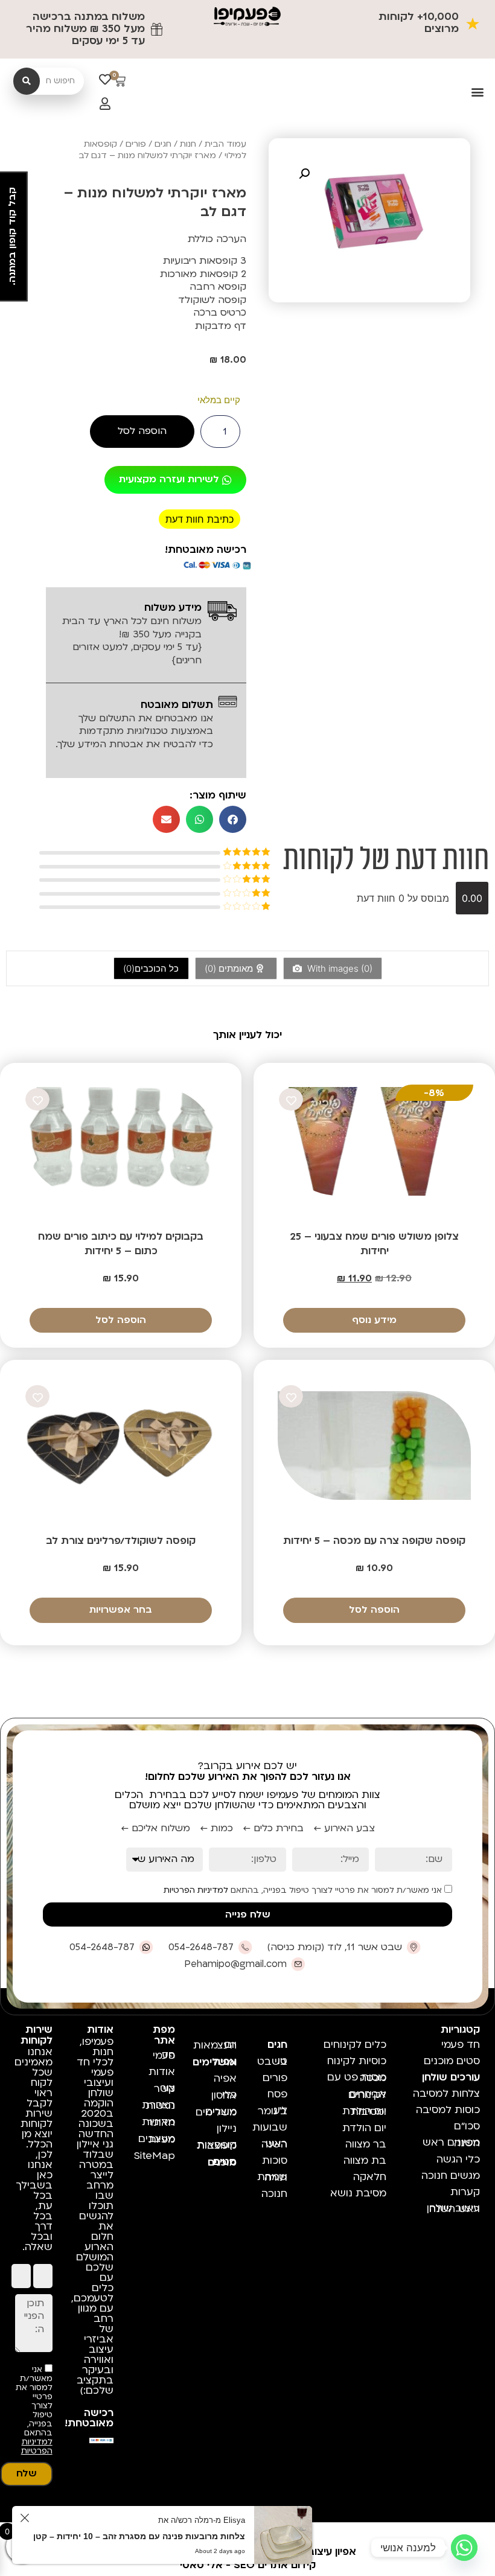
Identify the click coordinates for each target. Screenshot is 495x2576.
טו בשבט (274, 2061)
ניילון (227, 2128)
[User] (105, 104)
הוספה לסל (142, 431)
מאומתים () (230, 968)
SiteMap (156, 2156)
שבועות (274, 2127)
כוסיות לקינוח (357, 2061)
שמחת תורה (274, 2177)
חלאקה (370, 2177)
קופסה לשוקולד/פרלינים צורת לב (121, 1541)
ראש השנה (274, 2144)
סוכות (275, 2160)
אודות (162, 2072)
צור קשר (164, 2088)
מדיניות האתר (158, 2122)
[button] (478, 92)
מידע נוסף (374, 1320)
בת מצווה (365, 2160)
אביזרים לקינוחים (367, 2094)
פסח (277, 2094)
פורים (136, 144)
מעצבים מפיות (157, 2139)
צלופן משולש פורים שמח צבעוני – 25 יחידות (374, 1244)
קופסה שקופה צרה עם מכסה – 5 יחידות (374, 1541)
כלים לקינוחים (355, 2045)
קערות (465, 2192)
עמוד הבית (225, 144)
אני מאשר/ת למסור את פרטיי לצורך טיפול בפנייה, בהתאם (304, 1890)
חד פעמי (461, 2045)
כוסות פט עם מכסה (357, 2077)
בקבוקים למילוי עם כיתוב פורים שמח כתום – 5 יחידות (121, 1244)
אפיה (225, 2078)
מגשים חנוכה (451, 2176)
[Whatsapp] (464, 2548)
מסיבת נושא (358, 2193)
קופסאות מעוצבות (218, 2145)
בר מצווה (366, 2144)
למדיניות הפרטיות (196, 1890)
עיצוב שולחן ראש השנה (453, 2208)
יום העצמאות (218, 2045)
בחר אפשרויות (121, 1610)
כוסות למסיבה (448, 2110)
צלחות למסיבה (446, 2093)
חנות (188, 144)
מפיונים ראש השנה (451, 2143)
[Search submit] (27, 81)
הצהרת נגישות (158, 2105)
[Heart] (105, 80)
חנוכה (274, 2194)
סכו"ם (467, 2126)
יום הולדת (364, 2128)
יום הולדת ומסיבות (364, 2111)
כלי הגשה (458, 2159)
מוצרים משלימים (218, 2112)
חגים (163, 144)
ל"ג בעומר (274, 2111)
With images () (339, 968)
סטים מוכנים (452, 2061)
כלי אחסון (224, 2095)
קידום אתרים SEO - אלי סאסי (248, 2565)
